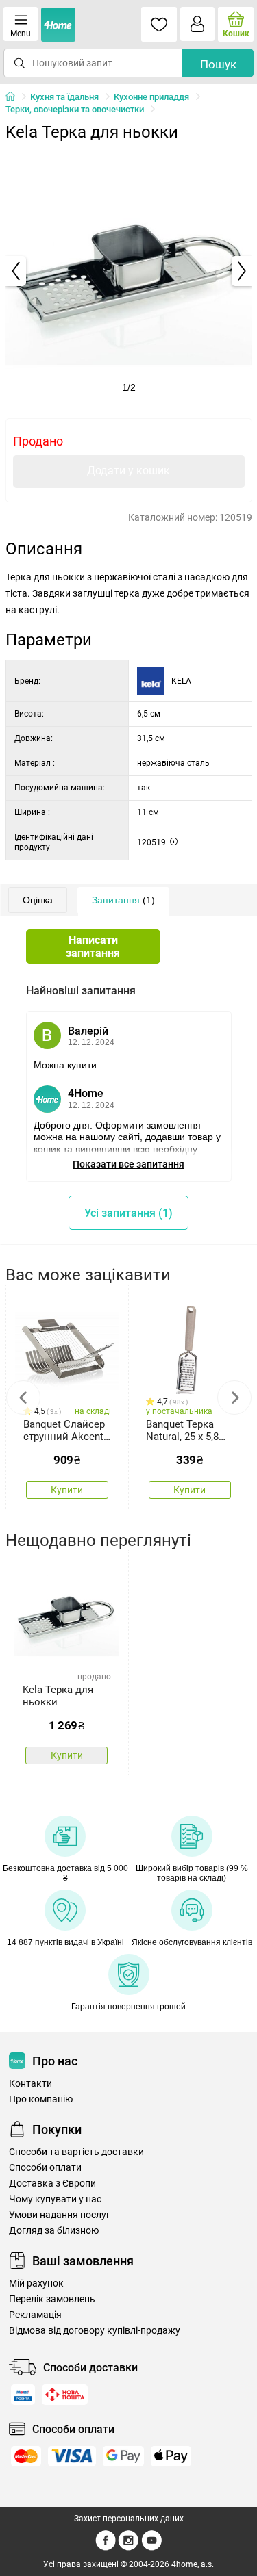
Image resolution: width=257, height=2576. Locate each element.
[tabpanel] (129, 271)
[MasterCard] (26, 2456)
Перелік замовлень (52, 2299)
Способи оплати (45, 2168)
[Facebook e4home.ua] (106, 2548)
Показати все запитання (128, 1164)
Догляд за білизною (54, 2231)
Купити (67, 1490)
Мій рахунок (36, 2283)
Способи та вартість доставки (76, 2152)
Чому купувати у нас (55, 2199)
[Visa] (72, 2456)
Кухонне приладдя (151, 97)
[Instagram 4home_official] (128, 2548)
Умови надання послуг (60, 2215)
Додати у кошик (128, 471)
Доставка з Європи (52, 2184)
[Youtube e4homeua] (151, 2548)
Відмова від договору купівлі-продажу (95, 2331)
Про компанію (41, 2099)
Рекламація (35, 2315)
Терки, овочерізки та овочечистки (75, 109)
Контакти (30, 2084)
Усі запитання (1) (128, 1213)
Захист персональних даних (129, 2519)
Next (234, 1398)
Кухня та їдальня (64, 97)
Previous (23, 1398)
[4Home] (15, 97)
